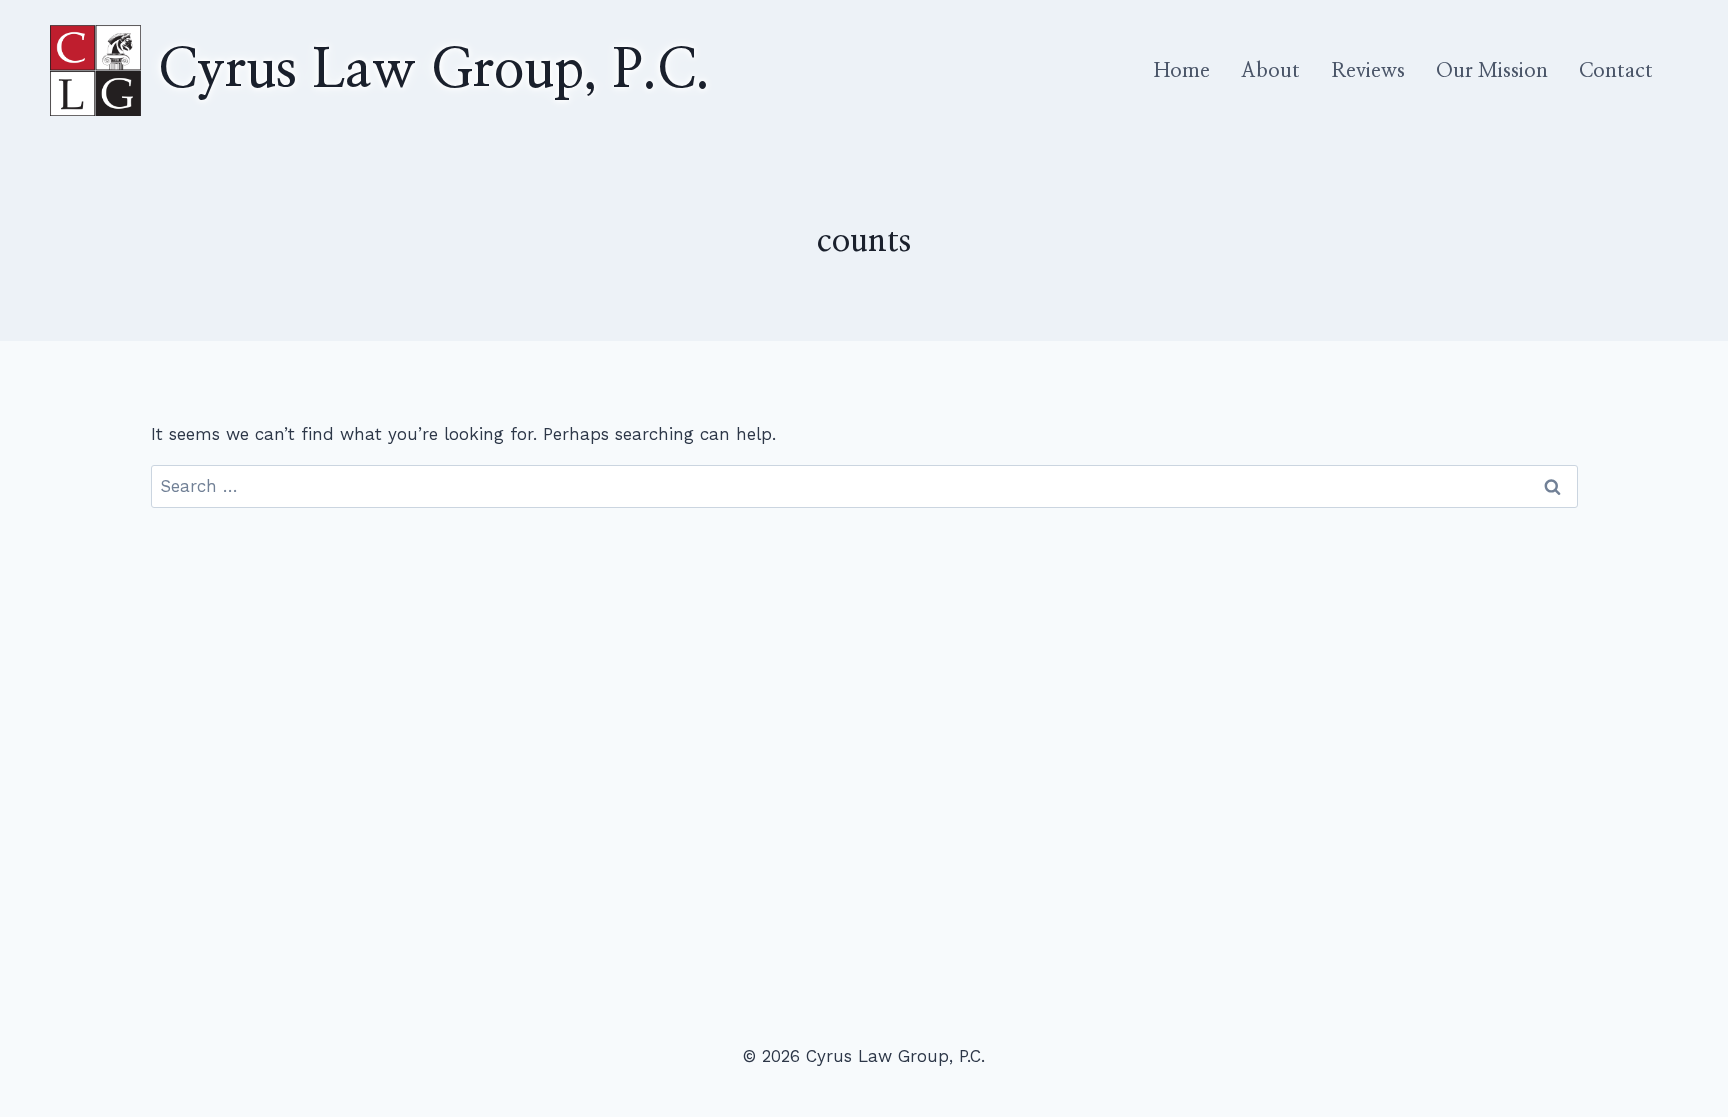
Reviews (1368, 71)
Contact (1616, 71)
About (1270, 71)
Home (1182, 71)
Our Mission (1492, 71)
